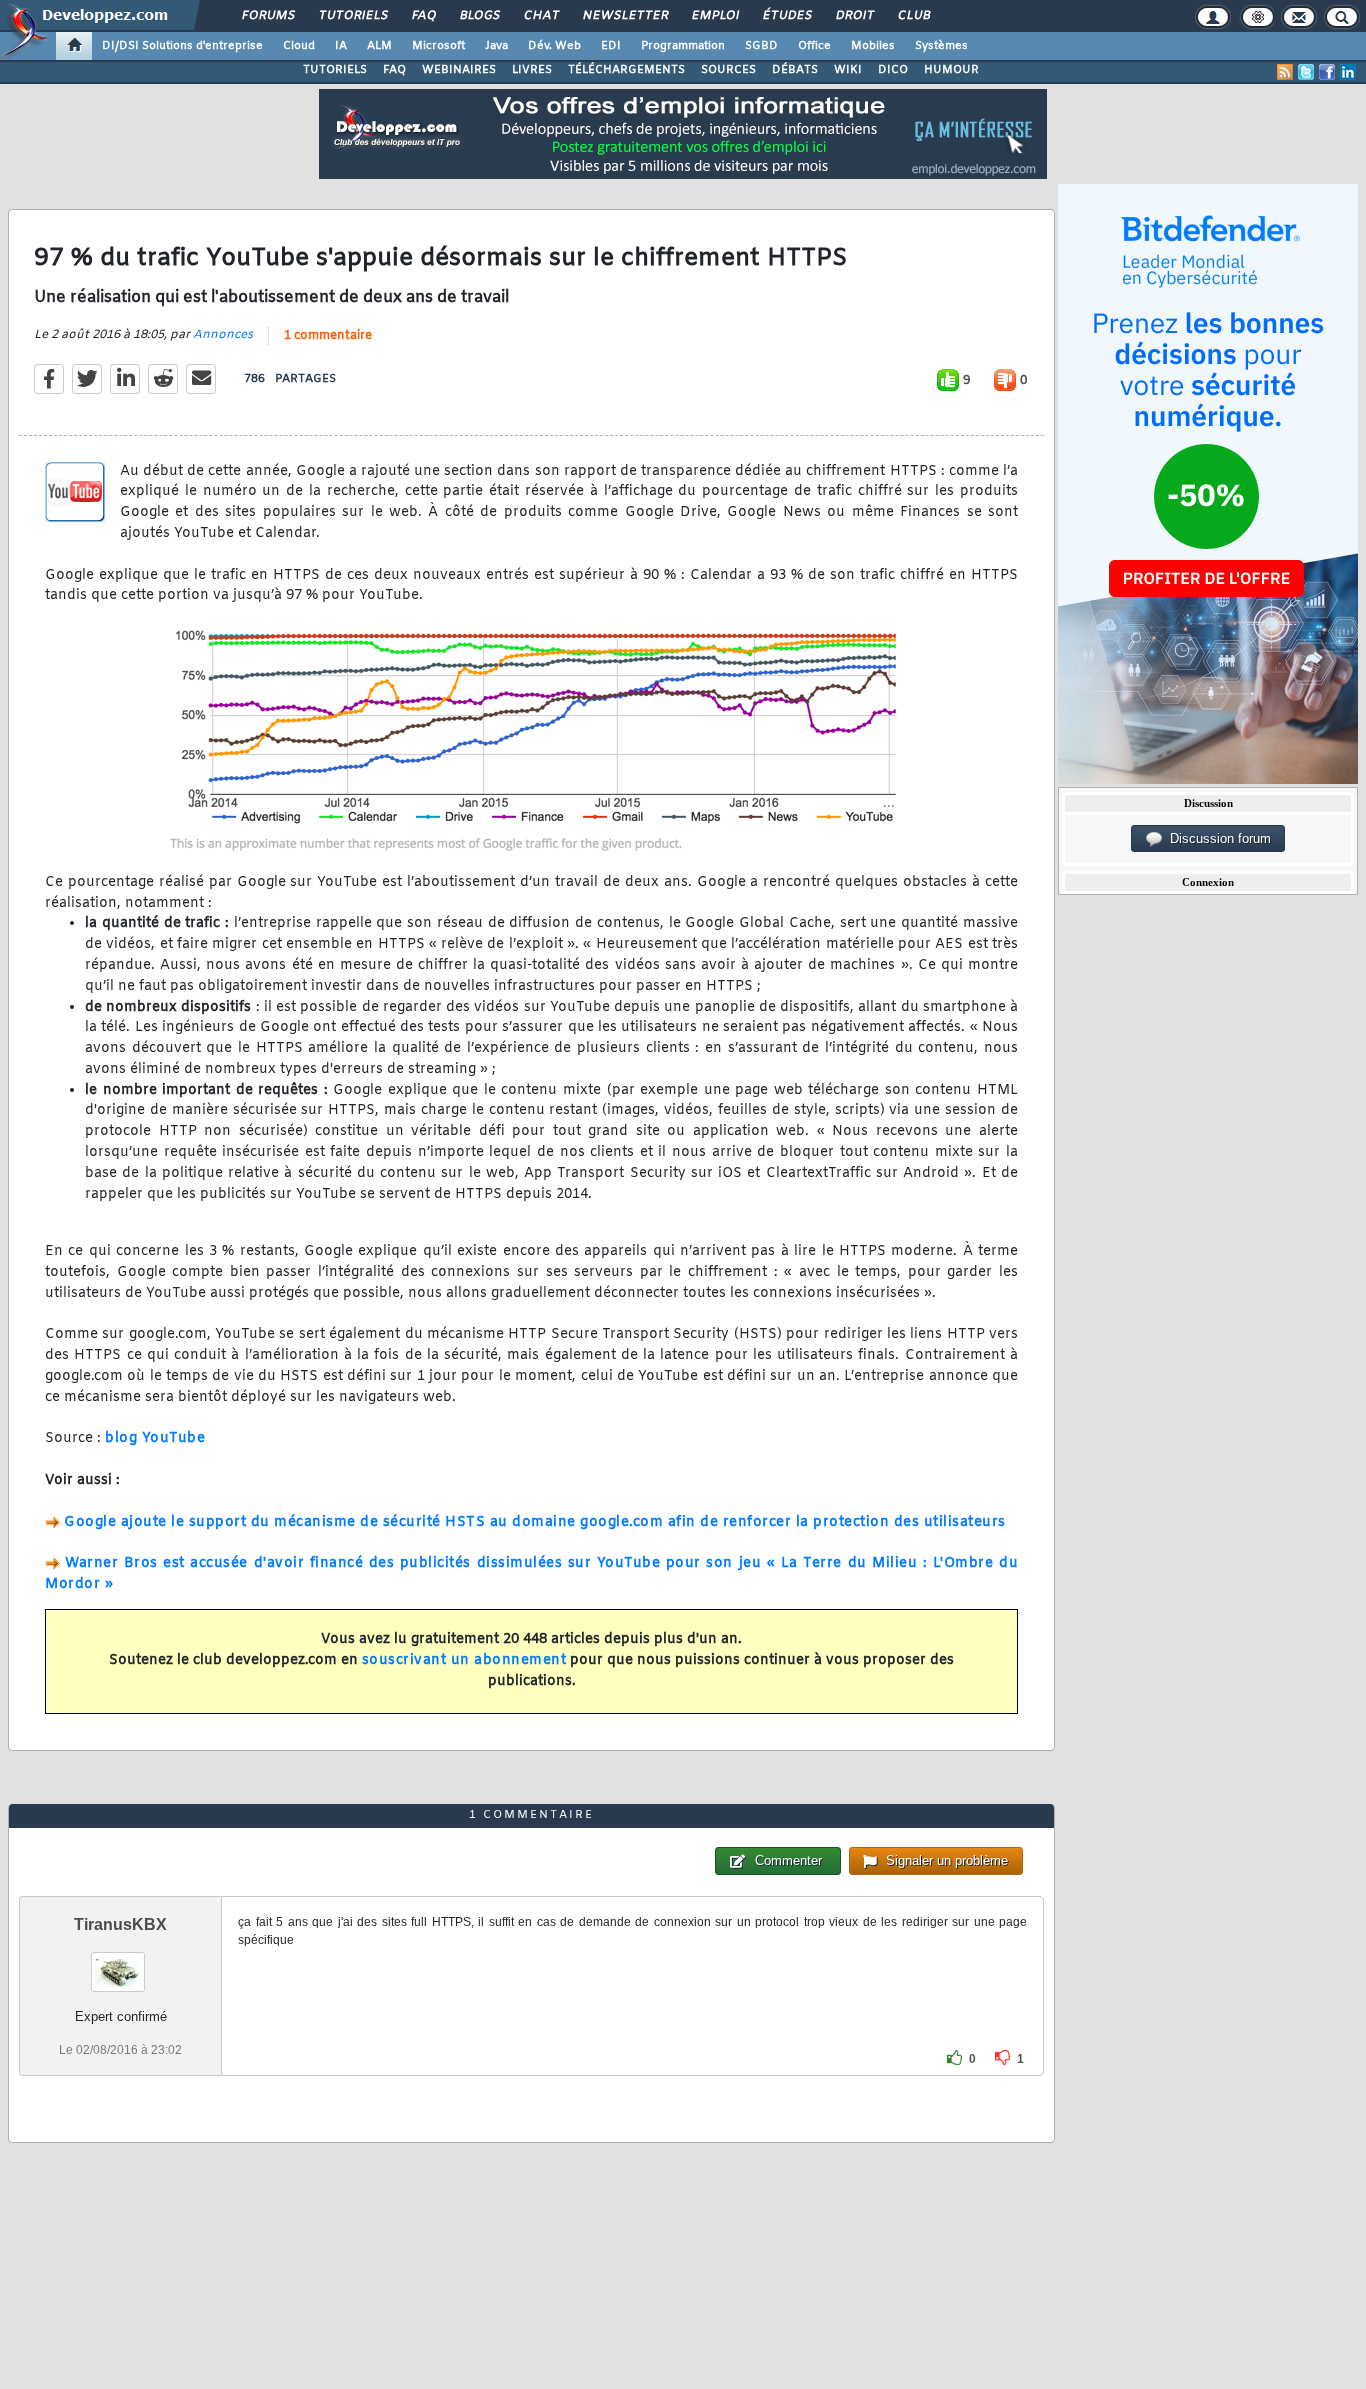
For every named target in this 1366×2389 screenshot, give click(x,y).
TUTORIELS (335, 70)
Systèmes (941, 46)
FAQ (423, 16)
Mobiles (873, 46)
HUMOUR (951, 70)
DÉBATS (795, 70)
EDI (611, 46)
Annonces (223, 335)
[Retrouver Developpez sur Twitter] (1306, 72)
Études (786, 16)
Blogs (479, 16)
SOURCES (728, 70)
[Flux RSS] (1285, 72)
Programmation (683, 46)
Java (496, 46)
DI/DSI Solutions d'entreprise (182, 46)
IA (341, 46)
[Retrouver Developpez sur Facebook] (1327, 72)
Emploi (714, 16)
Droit (854, 16)
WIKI (848, 70)
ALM (379, 46)
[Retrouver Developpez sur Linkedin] (1348, 72)
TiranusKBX (120, 1924)
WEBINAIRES (459, 70)
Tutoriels (352, 16)
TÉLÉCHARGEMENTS (626, 70)
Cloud (299, 46)
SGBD (761, 46)
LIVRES (532, 70)
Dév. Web (554, 46)
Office (814, 46)
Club (913, 16)
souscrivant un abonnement (464, 1660)
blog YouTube (155, 1438)
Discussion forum (1216, 838)
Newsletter (624, 16)
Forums (267, 16)
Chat (540, 16)
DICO (893, 70)
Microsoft (438, 46)
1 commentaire (328, 336)
